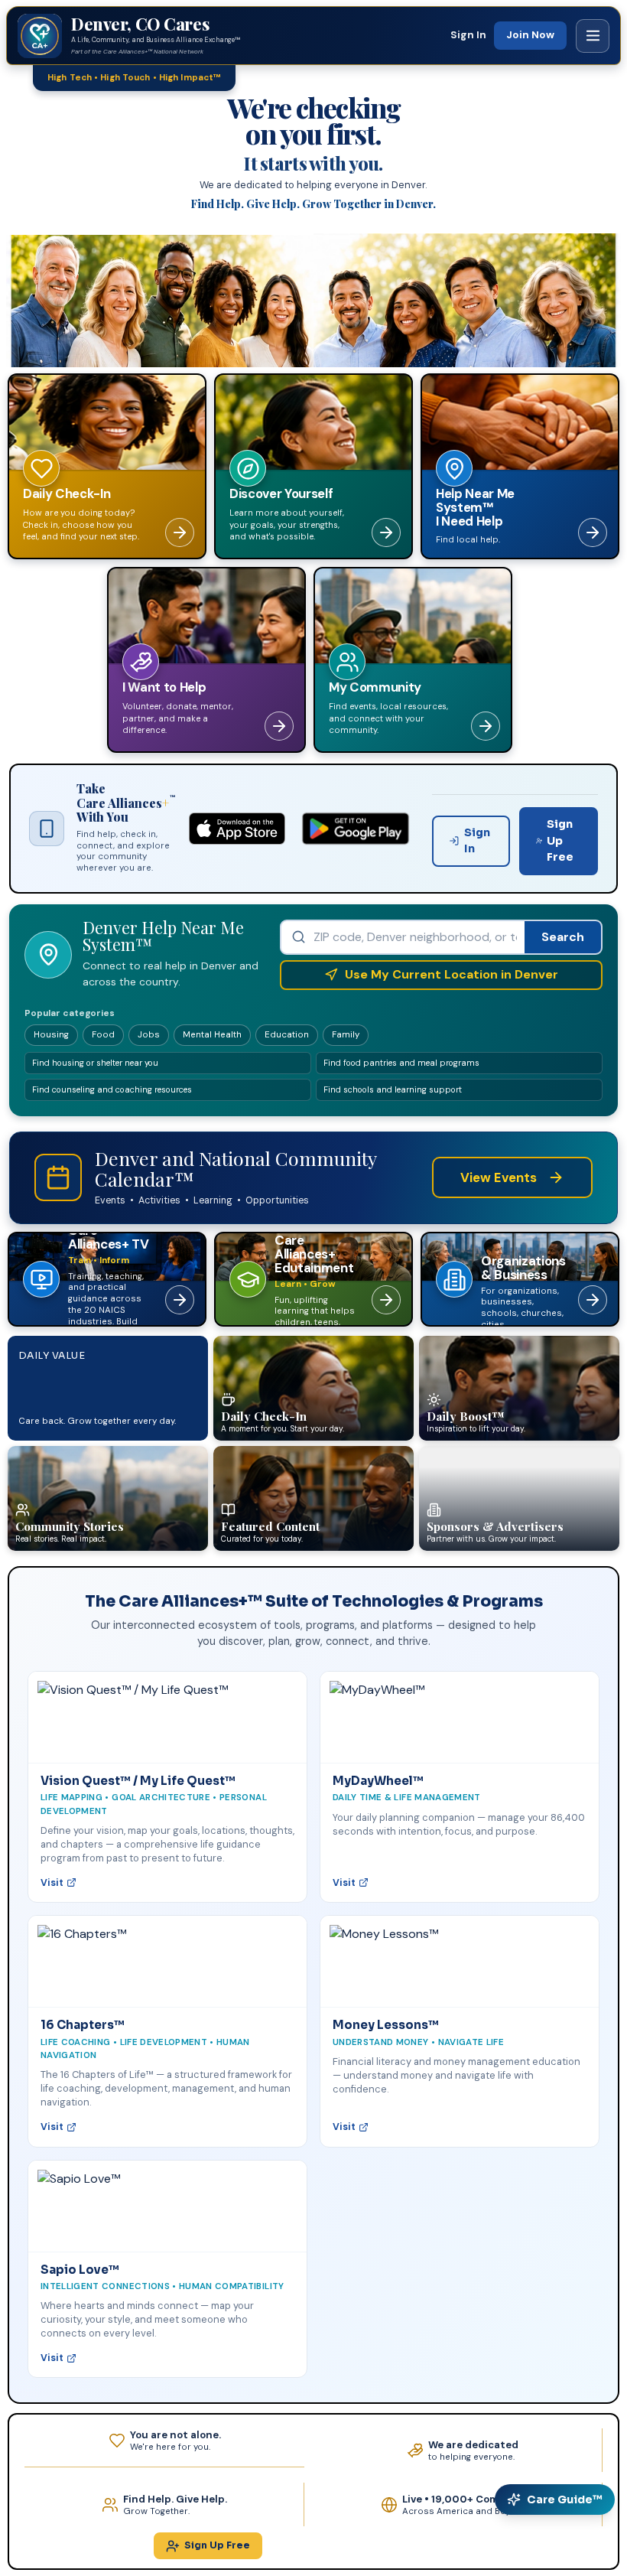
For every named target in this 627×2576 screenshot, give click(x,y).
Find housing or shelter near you (95, 1063)
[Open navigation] (593, 36)
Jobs (149, 1035)
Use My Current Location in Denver (452, 974)
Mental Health (212, 1035)
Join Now (530, 35)
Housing (51, 1035)
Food (103, 1035)
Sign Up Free (560, 840)
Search (563, 937)
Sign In (468, 35)
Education (287, 1035)
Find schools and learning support (393, 1089)
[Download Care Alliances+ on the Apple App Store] (237, 829)
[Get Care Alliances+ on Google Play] (356, 829)
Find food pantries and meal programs (401, 1063)
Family (346, 1035)
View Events (499, 1177)
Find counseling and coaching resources (112, 1089)
